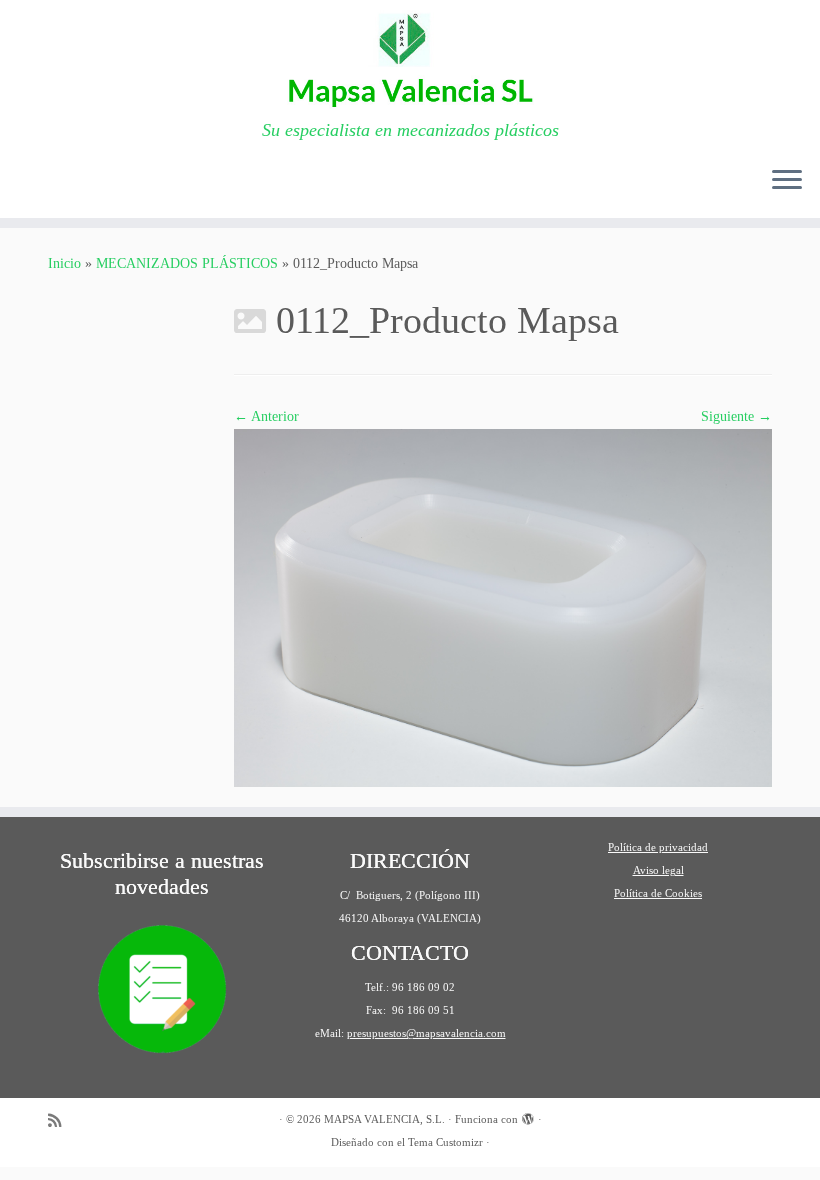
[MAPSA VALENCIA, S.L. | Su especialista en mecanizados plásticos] (410, 60)
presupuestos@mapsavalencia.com (426, 1033)
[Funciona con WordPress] (528, 1116)
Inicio (64, 263)
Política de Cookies (658, 893)
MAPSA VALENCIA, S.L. (384, 1119)
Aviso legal (658, 870)
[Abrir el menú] (787, 182)
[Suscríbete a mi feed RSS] (61, 1120)
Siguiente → (736, 416)
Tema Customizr (445, 1142)
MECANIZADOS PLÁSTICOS (187, 263)
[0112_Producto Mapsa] (503, 606)
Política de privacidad (658, 847)
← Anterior (266, 416)
